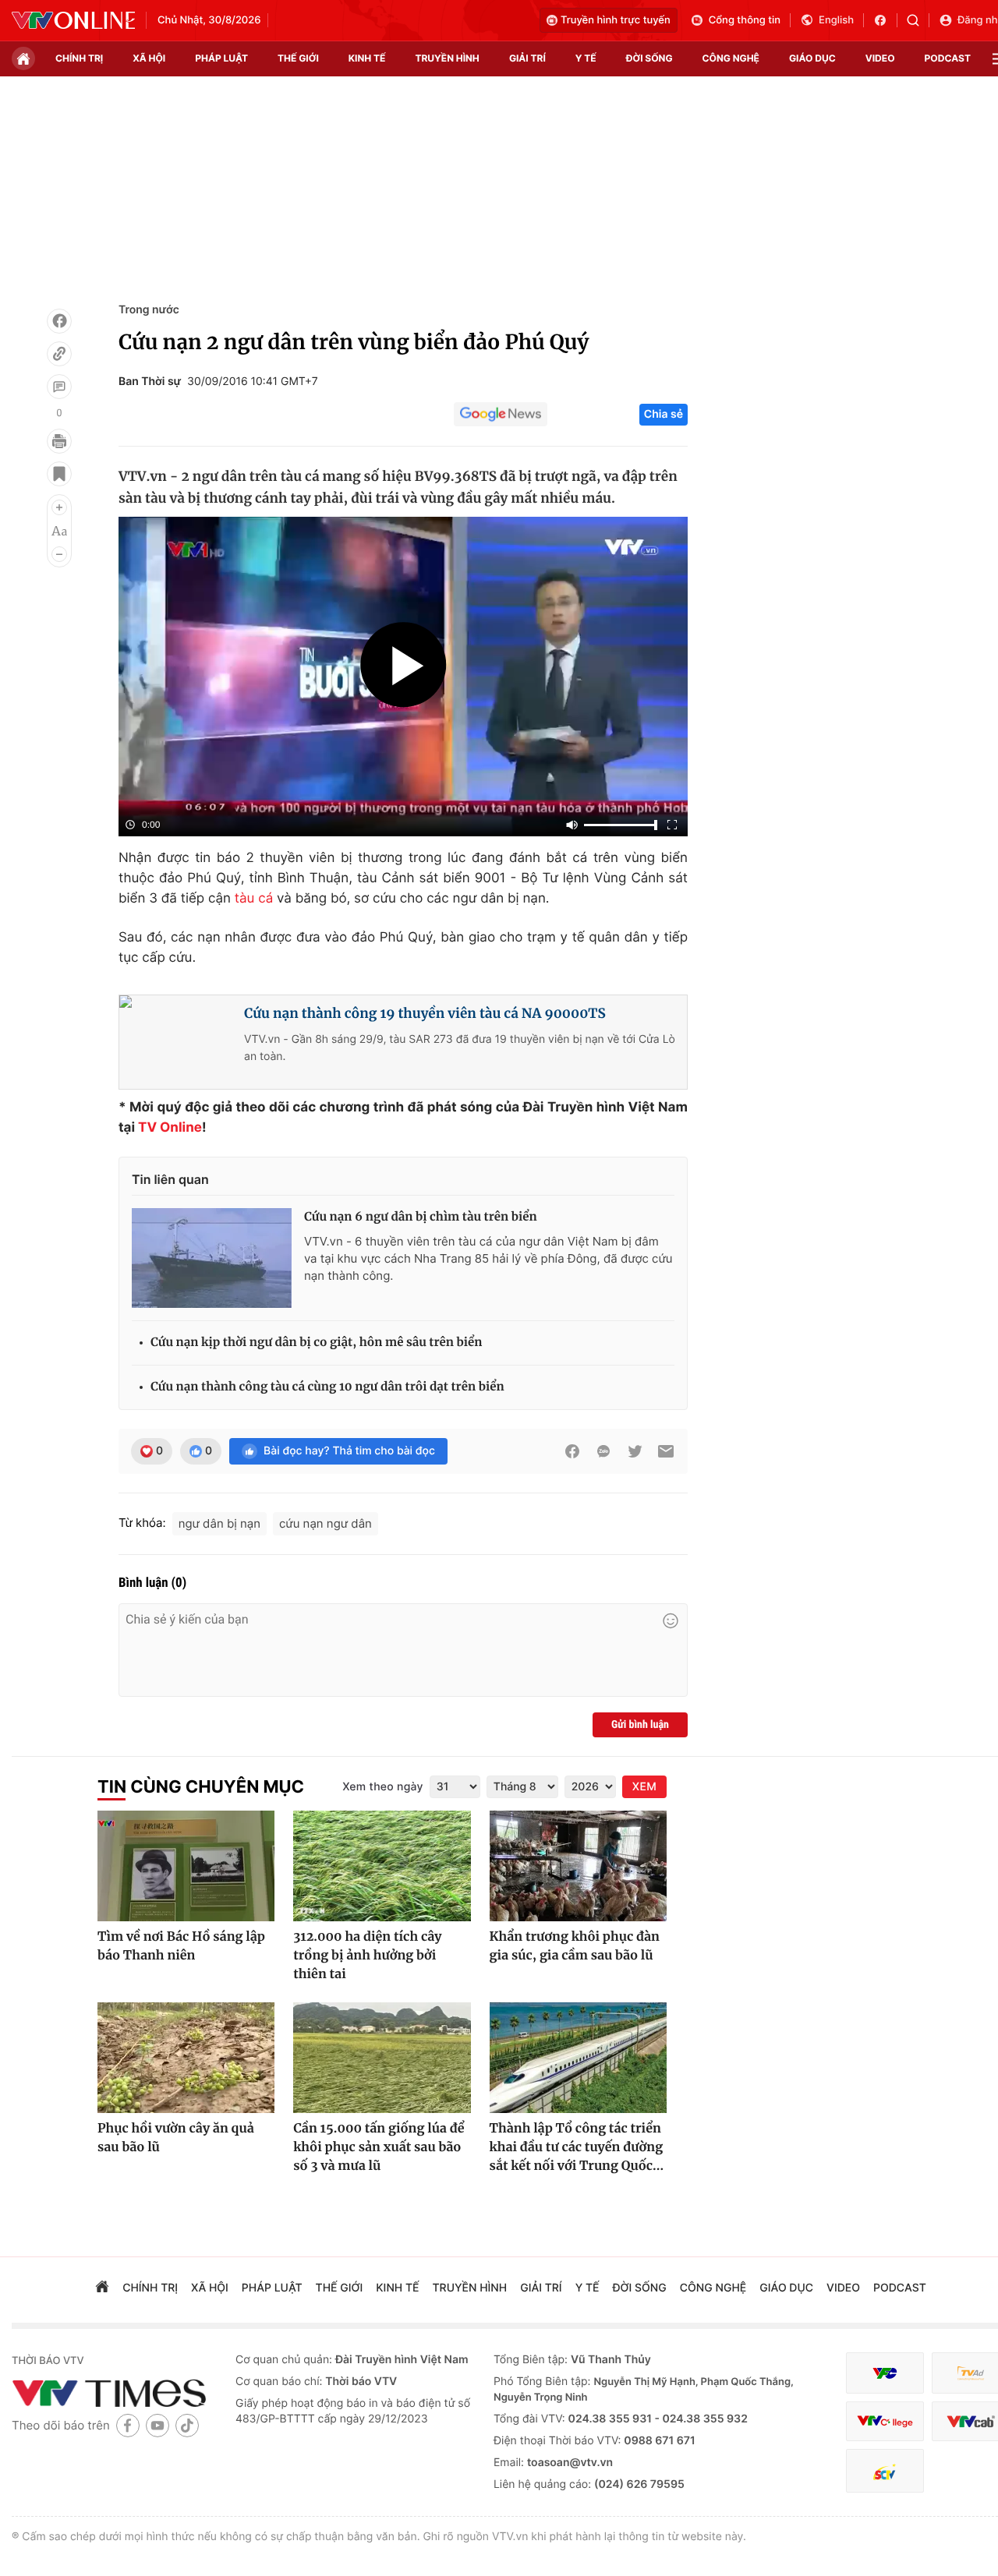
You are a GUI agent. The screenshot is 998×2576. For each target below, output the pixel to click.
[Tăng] (59, 507)
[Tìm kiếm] (918, 20)
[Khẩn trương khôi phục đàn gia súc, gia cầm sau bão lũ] (578, 1866)
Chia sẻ (664, 414)
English (836, 20)
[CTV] (885, 2421)
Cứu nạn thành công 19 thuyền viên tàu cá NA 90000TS (425, 1013)
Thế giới (298, 58)
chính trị (79, 58)
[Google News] (501, 415)
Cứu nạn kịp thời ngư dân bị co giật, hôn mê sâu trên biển (317, 1343)
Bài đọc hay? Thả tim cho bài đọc (349, 1451)
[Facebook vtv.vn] (885, 20)
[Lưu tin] (59, 474)
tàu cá (254, 899)
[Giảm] (59, 554)
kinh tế (367, 58)
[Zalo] (603, 1451)
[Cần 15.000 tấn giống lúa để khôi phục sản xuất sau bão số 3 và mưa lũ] (382, 2058)
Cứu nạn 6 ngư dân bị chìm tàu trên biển (421, 1217)
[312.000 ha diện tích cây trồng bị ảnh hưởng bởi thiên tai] (382, 1866)
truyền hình (447, 58)
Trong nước (149, 310)
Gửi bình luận (640, 1725)
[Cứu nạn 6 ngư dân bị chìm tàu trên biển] (212, 1258)
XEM (644, 1787)
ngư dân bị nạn (219, 1523)
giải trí (527, 58)
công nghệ (731, 58)
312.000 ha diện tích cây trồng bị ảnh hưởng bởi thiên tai (367, 1956)
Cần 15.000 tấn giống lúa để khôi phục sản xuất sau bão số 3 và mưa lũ (379, 2147)
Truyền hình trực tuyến (616, 20)
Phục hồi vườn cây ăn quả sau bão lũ (176, 2138)
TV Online (170, 1128)
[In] (59, 441)
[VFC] (885, 2373)
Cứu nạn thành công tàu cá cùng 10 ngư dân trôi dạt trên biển (327, 1387)
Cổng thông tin (745, 20)
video (880, 58)
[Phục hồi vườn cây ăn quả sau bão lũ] (186, 2058)
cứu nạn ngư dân (326, 1523)
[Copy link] (59, 354)
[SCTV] (885, 2471)
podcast (948, 58)
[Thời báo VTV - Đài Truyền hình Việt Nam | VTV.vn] (73, 20)
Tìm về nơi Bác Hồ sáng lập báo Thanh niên (181, 1946)
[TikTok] (187, 2425)
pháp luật (221, 58)
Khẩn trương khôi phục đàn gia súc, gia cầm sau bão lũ (575, 1946)
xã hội (149, 58)
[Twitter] (635, 1451)
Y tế (586, 58)
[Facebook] (59, 321)
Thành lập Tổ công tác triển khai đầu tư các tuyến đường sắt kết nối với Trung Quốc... (577, 2147)
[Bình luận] (59, 387)
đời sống (649, 58)
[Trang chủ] (23, 58)
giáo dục (812, 58)
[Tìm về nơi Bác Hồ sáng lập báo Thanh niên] (186, 1866)
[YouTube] (157, 2425)
